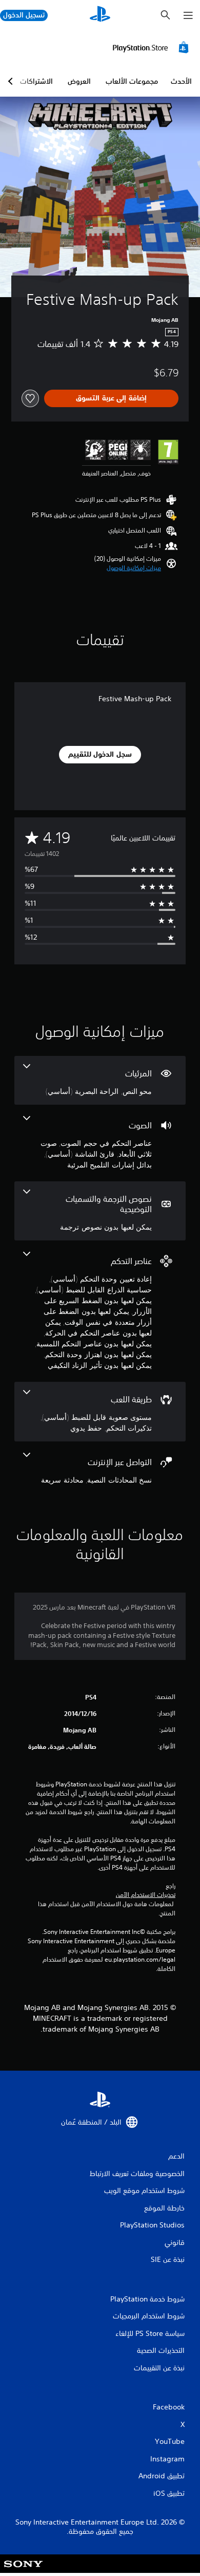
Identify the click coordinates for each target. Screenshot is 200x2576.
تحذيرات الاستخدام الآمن (146, 1895)
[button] (134, 568)
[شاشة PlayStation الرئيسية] (100, 15)
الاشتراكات (36, 81)
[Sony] (23, 2571)
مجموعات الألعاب (132, 81)
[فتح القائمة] (188, 15)
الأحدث (181, 81)
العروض (79, 81)
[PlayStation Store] (152, 47)
